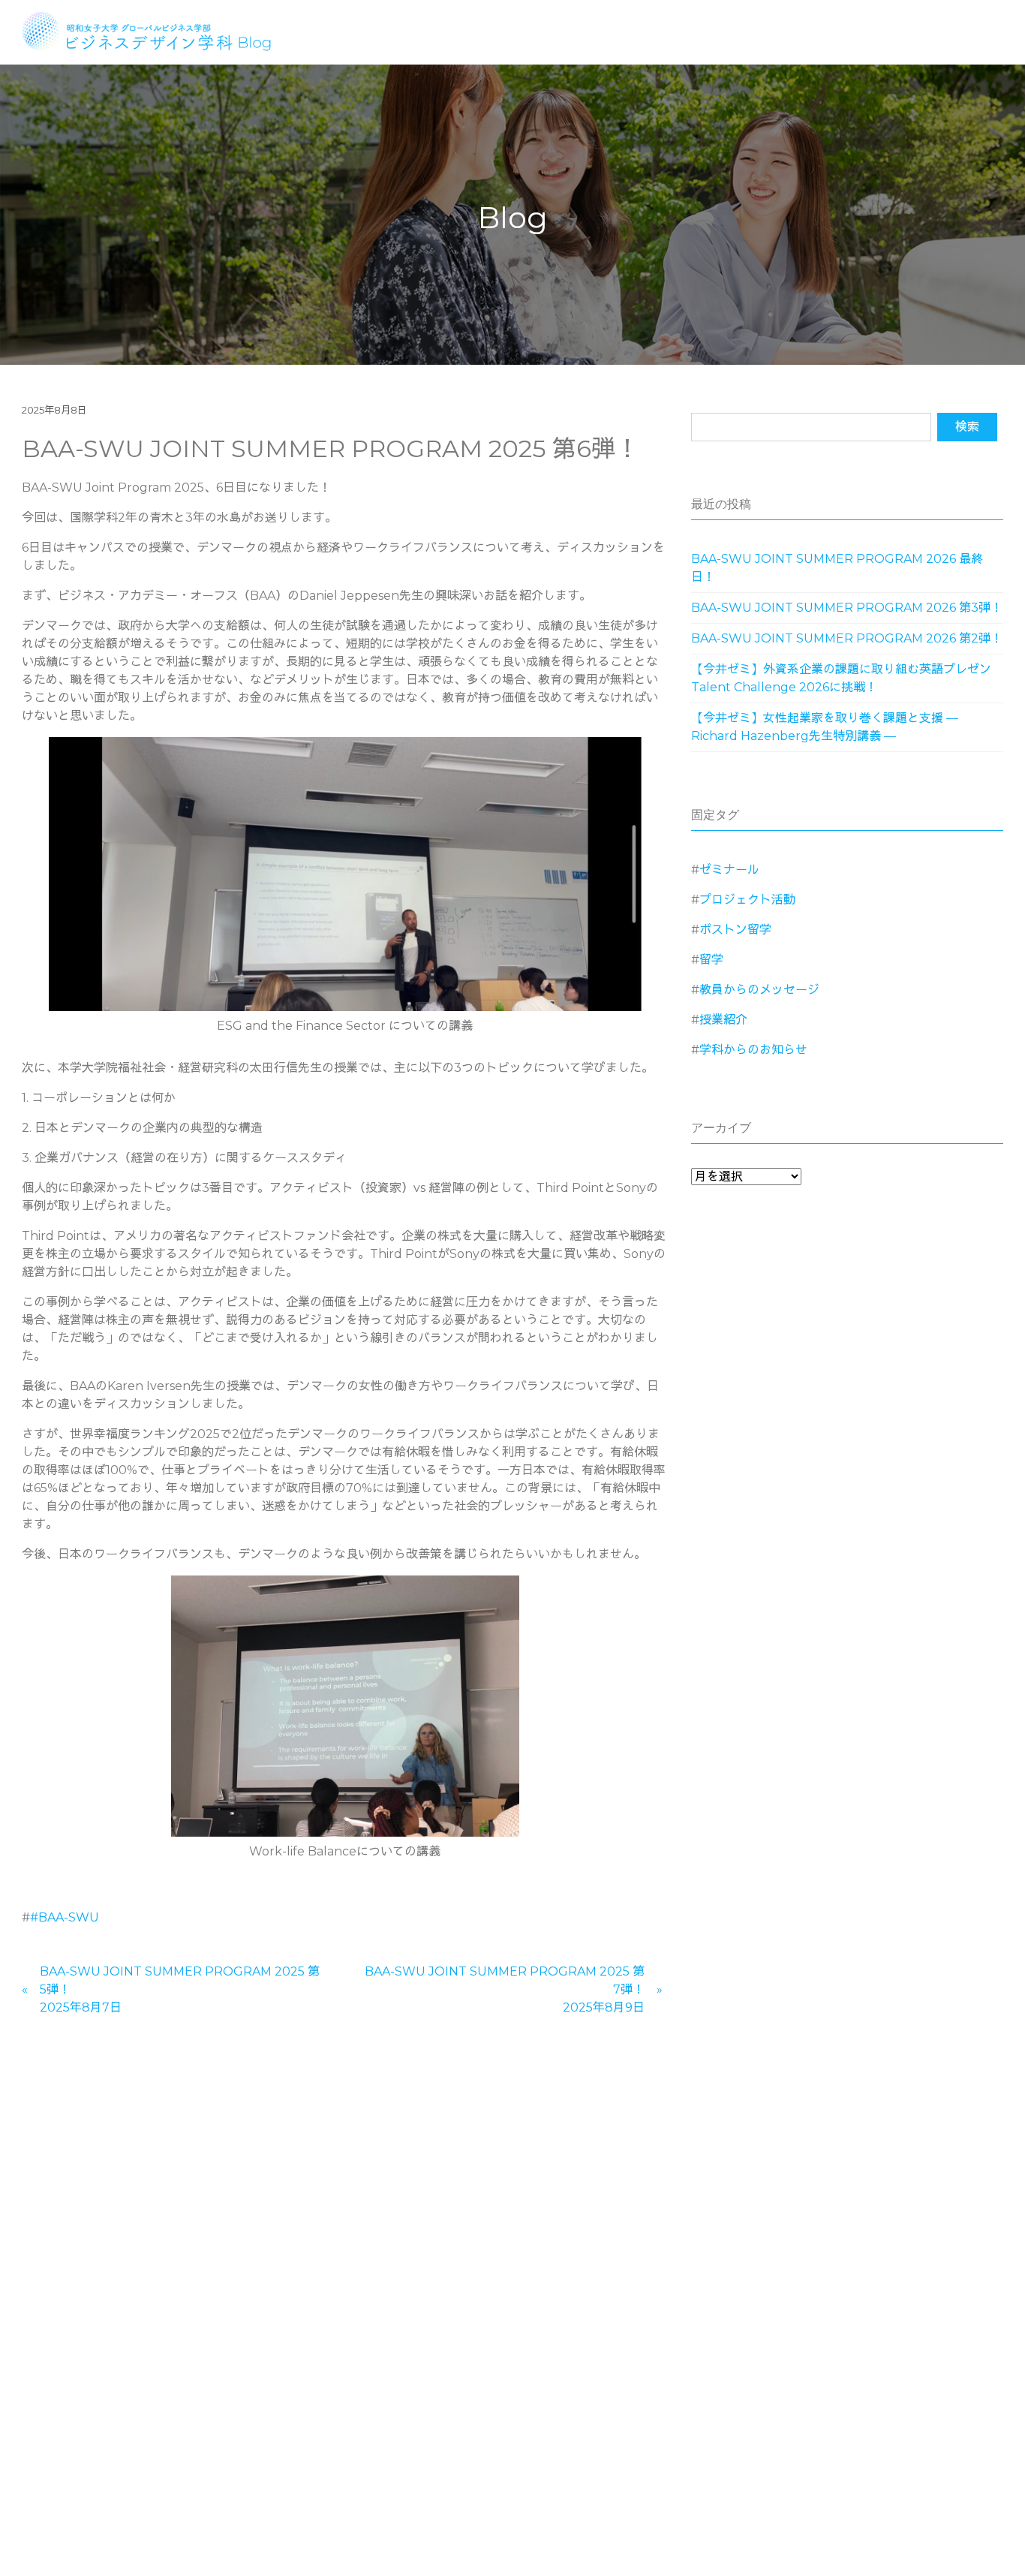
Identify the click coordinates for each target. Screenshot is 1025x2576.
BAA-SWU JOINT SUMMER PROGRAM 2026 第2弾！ (847, 638)
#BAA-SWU (65, 1917)
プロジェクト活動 (747, 900)
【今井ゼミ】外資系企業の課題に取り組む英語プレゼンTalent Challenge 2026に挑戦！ (841, 678)
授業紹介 (723, 1020)
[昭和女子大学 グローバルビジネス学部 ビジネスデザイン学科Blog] (156, 30)
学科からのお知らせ (753, 1050)
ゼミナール (729, 870)
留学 (711, 960)
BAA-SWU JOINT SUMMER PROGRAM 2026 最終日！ (837, 568)
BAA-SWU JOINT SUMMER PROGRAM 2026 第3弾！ (847, 608)
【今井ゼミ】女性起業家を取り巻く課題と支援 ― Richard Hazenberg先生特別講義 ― (825, 727)
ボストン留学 (735, 930)
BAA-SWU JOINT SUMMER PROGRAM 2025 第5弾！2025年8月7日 (180, 1989)
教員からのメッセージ (759, 990)
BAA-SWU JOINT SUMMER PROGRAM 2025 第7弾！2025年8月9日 (505, 1989)
